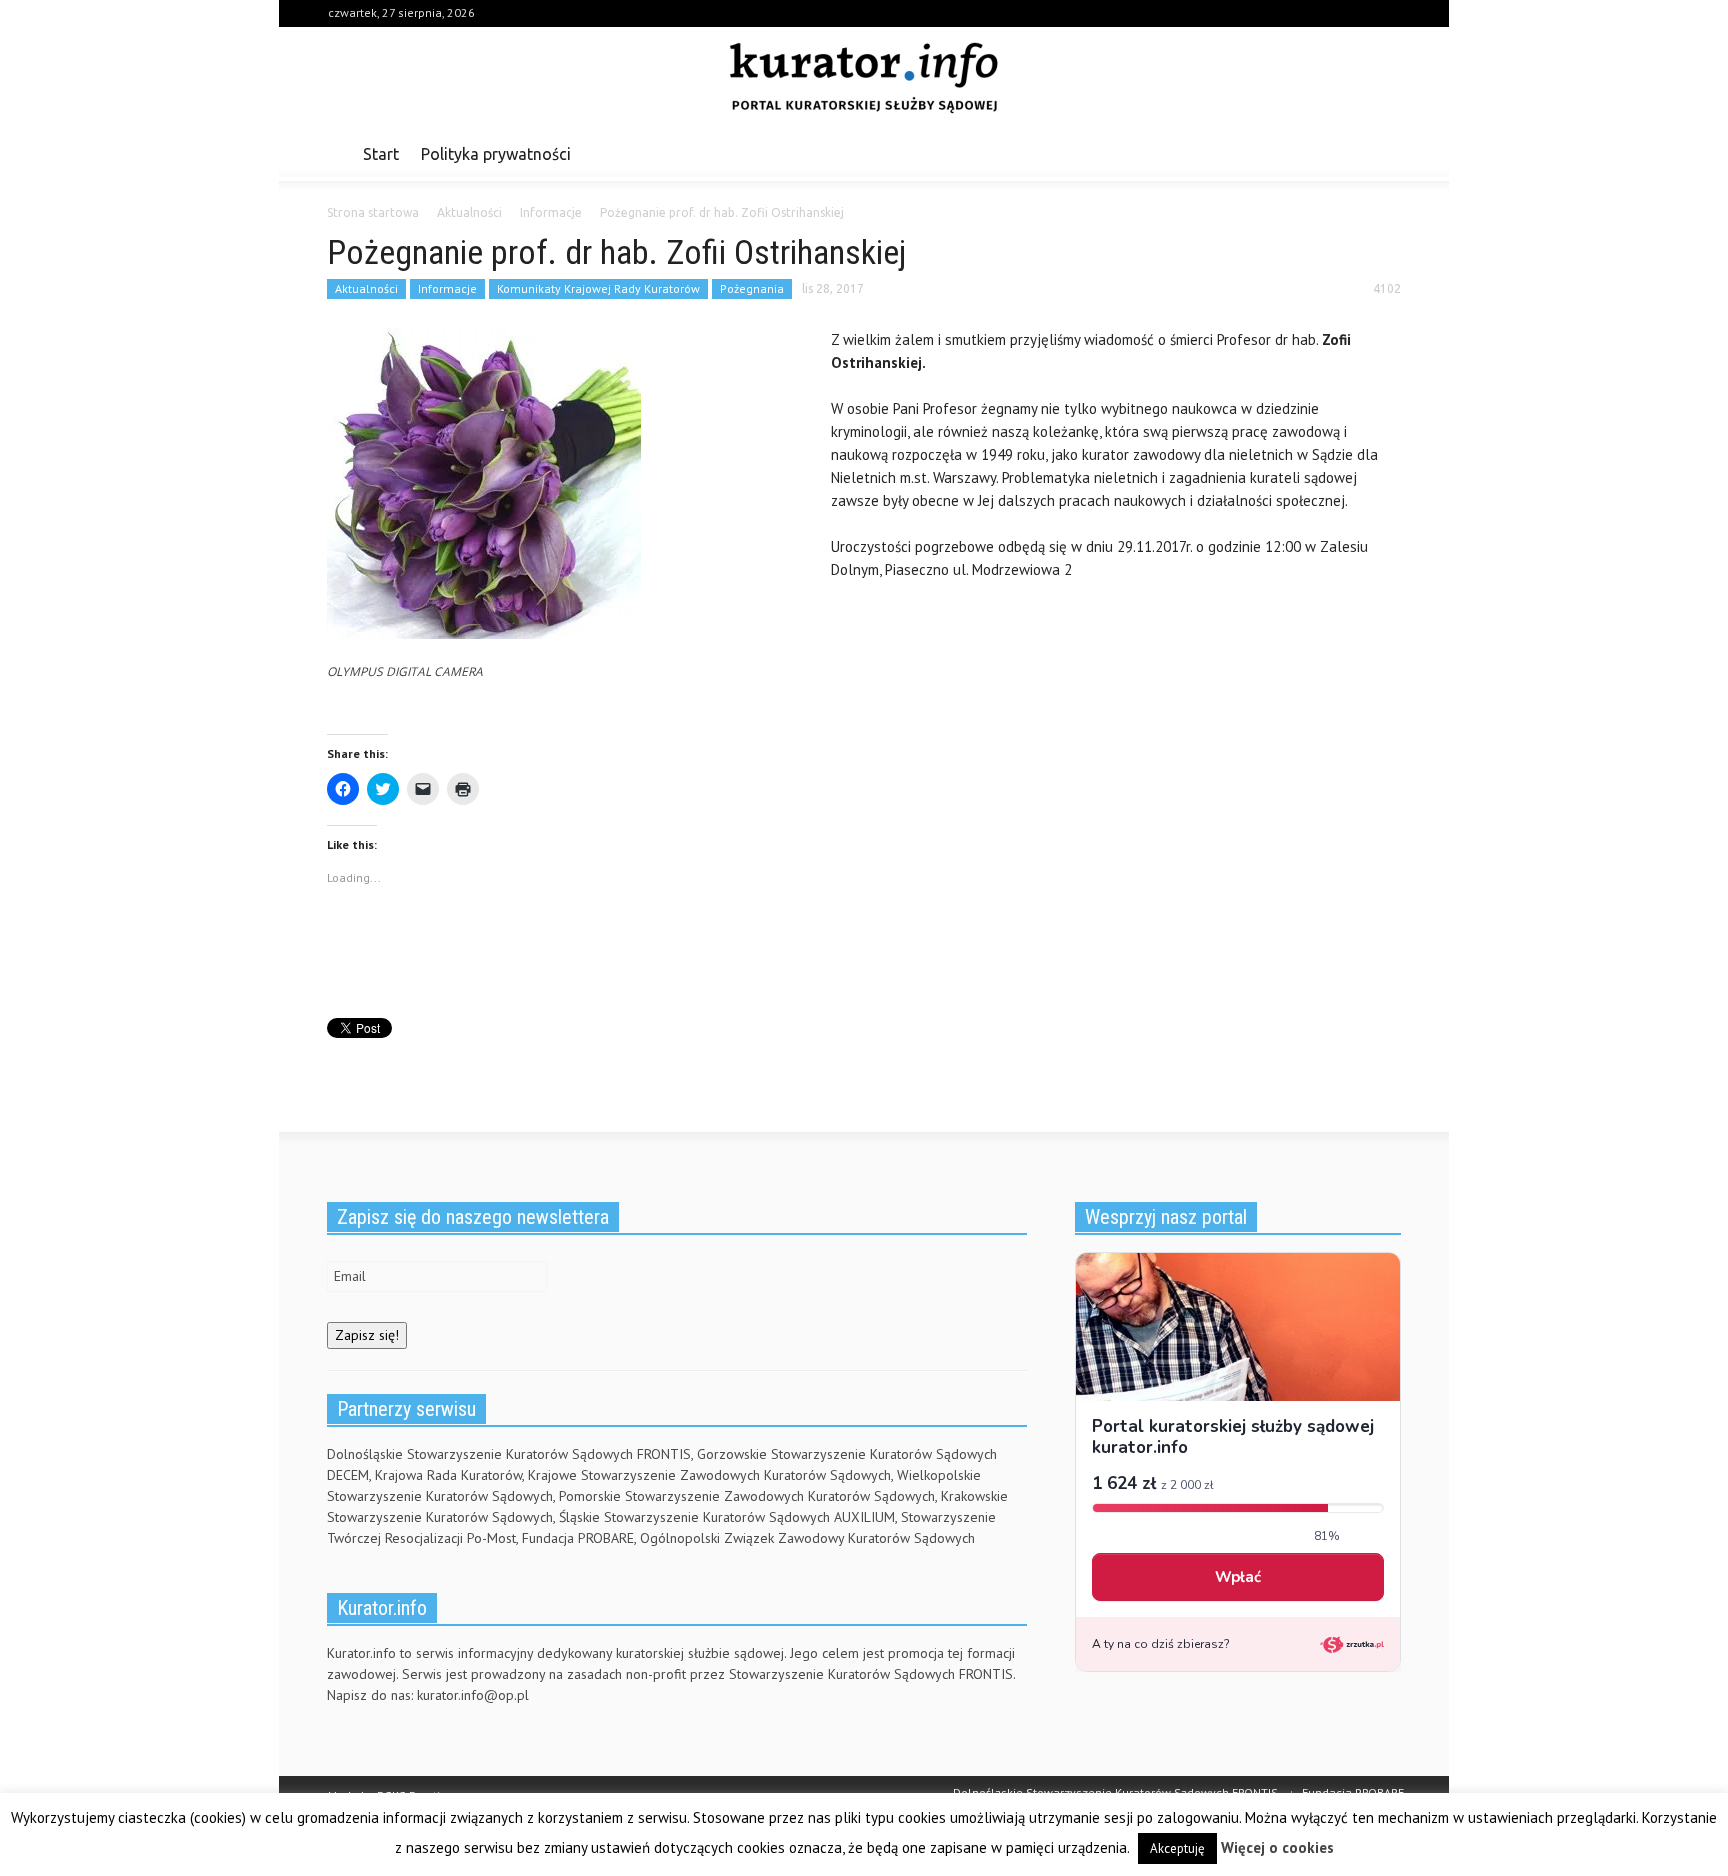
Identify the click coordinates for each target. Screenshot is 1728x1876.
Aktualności (366, 288)
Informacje (447, 288)
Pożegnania (752, 288)
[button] (1381, 153)
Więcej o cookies (1277, 1847)
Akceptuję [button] (1177, 1848)
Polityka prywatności (496, 154)
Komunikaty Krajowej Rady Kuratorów (598, 288)
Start (381, 154)
